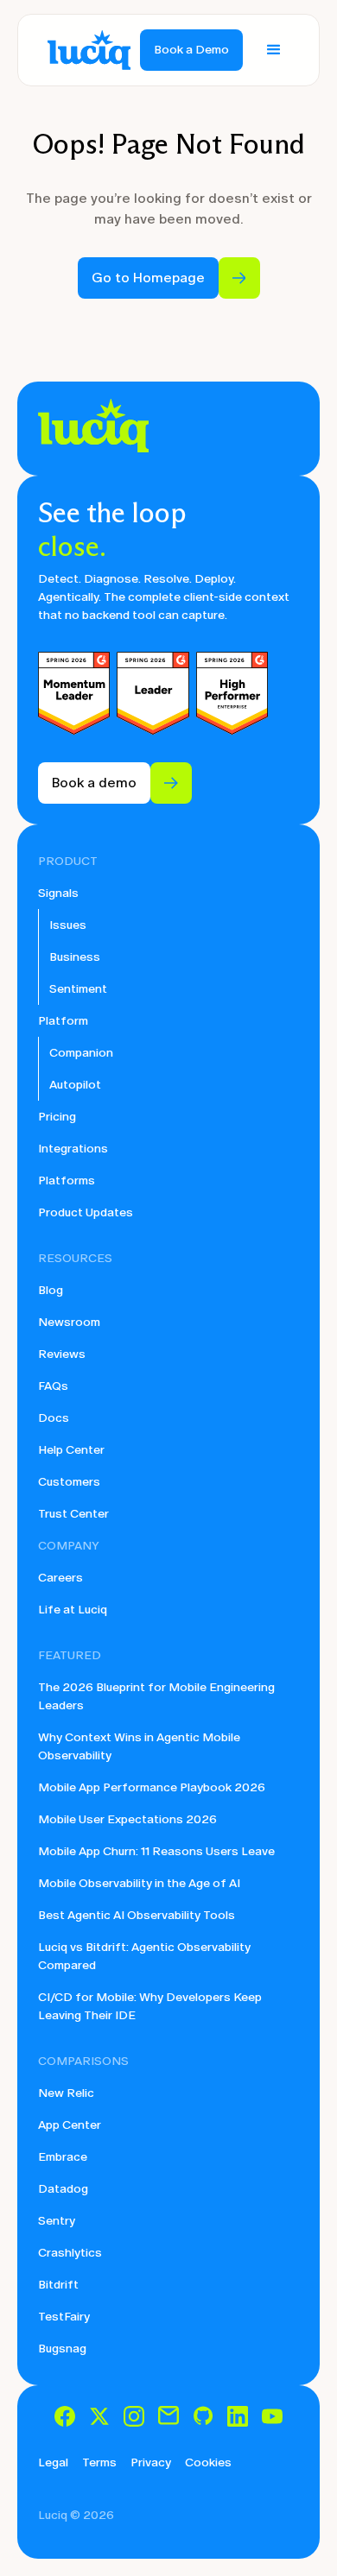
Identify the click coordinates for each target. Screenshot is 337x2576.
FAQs (53, 1386)
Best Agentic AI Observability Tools (137, 1915)
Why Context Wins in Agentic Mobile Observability (139, 1746)
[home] (85, 51)
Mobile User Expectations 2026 (127, 1819)
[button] (274, 50)
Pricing (57, 1117)
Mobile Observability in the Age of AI (139, 1883)
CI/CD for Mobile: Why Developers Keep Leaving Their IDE (150, 2006)
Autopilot (75, 1085)
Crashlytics (70, 2253)
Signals (58, 893)
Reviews (62, 1354)
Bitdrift (58, 2285)
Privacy (151, 2462)
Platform (63, 1021)
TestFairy (64, 2317)
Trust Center (73, 1514)
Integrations (73, 1149)
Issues (68, 925)
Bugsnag (62, 2349)
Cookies (208, 2462)
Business (75, 957)
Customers (69, 1482)
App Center (70, 2125)
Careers (60, 1578)
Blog (51, 1290)
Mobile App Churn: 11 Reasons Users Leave (156, 1851)
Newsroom (69, 1322)
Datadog (63, 2189)
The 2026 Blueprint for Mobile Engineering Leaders (156, 1696)
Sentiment (78, 989)
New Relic (66, 2093)
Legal (53, 2462)
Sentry (57, 2221)
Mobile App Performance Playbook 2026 (152, 1787)
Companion (81, 1053)
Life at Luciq (73, 1610)
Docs (54, 1418)
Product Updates (86, 1212)
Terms (99, 2462)
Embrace (63, 2157)
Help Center (71, 1450)
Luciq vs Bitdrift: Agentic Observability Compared (144, 1956)
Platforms (67, 1181)
